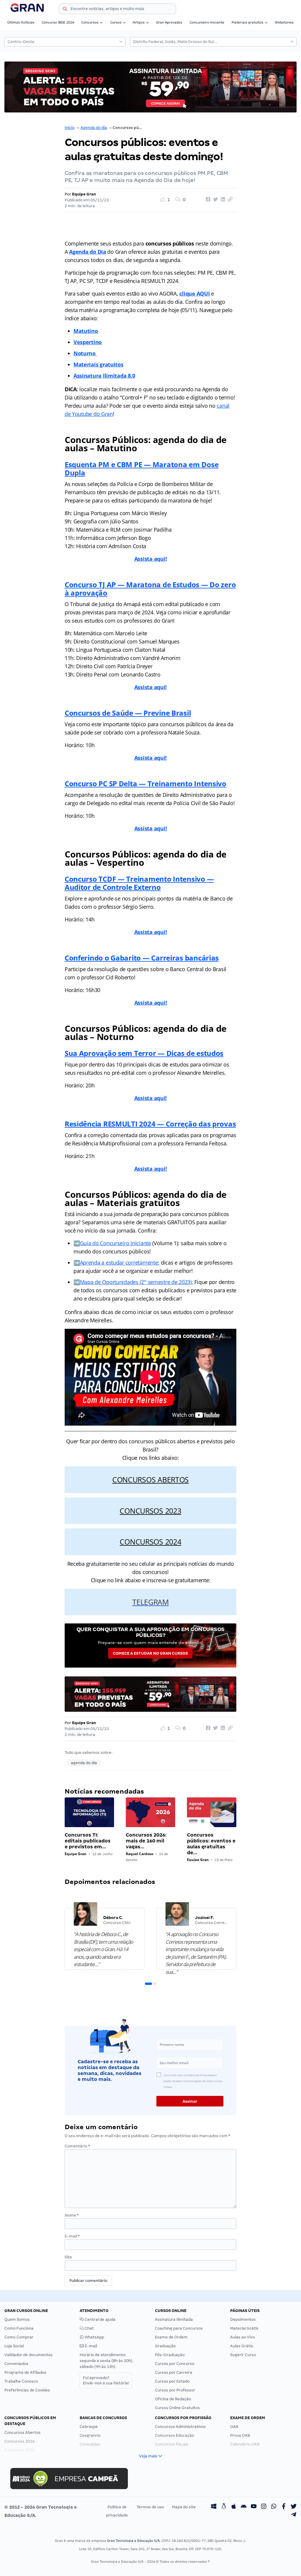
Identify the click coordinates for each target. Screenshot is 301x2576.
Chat (89, 2328)
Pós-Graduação (170, 2355)
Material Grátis (244, 2328)
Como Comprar (19, 2337)
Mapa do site (184, 2507)
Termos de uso (150, 2507)
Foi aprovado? (106, 2380)
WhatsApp (94, 2337)
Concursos (90, 22)
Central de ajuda (100, 2319)
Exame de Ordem (171, 2337)
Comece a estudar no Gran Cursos (150, 1653)
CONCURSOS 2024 (150, 1542)
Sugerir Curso (243, 2355)
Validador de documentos (29, 2355)
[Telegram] (294, 2515)
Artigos (139, 22)
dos (217, 1053)
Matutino (86, 331)
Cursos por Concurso (175, 2364)
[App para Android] (244, 2507)
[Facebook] (284, 2507)
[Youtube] (254, 2507)
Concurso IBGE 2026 (58, 22)
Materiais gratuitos (248, 22)
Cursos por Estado (172, 2381)
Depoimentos (243, 2319)
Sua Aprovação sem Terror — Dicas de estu (138, 1053)
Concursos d (86, 713)
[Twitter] (294, 2507)
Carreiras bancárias (184, 958)
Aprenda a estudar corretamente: (120, 1263)
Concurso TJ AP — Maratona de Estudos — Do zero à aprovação (150, 589)
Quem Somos (17, 2319)
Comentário (77, 2146)
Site (68, 2257)
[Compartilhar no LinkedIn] (222, 200)
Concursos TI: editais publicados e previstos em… (88, 1841)
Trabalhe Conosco (21, 2381)
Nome (72, 2215)
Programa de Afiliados (25, 2372)
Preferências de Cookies (27, 2390)
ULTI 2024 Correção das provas (179, 1124)
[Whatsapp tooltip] (274, 2507)
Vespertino (88, 342)
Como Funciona (19, 2328)
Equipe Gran (84, 194)
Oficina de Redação (173, 2399)
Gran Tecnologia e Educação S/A (133, 2541)
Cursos (116, 22)
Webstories (284, 22)
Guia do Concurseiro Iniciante (116, 1243)
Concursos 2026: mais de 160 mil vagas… (146, 1841)
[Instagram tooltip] (264, 2507)
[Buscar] (65, 10)
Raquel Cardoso (139, 1854)
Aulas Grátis (242, 2346)
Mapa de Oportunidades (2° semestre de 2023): (137, 1282)
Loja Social (14, 2346)
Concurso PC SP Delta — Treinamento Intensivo (146, 783)
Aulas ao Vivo (243, 2337)
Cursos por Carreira (174, 2372)
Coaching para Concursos (179, 2328)
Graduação (165, 2346)
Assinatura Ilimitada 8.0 (104, 376)
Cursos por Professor (175, 2390)
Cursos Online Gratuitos (177, 2408)
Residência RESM (93, 1124)
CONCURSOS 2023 (150, 1511)
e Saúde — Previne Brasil (149, 713)
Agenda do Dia (88, 252)
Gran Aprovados (169, 22)
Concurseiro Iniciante (207, 22)
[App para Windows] (214, 2507)
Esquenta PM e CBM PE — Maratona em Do (138, 464)
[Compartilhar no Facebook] (207, 200)
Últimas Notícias (21, 22)
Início (70, 128)
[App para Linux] (224, 2507)
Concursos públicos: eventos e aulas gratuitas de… (211, 1844)
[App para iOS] (234, 2507)
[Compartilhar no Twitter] (215, 200)
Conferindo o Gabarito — (107, 958)
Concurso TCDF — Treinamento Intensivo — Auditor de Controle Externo (139, 883)
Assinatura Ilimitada (174, 2319)
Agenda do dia (94, 128)
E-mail (72, 2236)
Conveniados (16, 2364)
